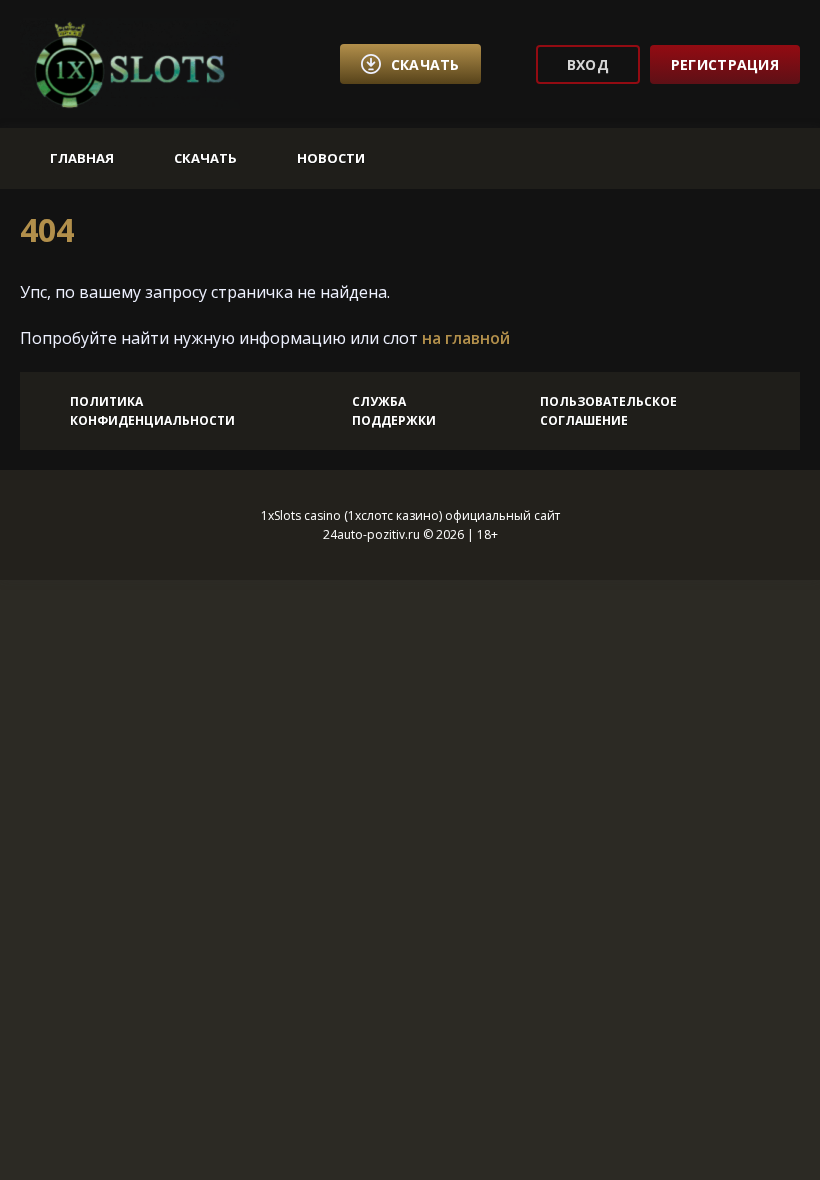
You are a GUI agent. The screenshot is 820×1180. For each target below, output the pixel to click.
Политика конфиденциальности (152, 411)
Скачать (205, 158)
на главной (466, 338)
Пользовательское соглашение (608, 411)
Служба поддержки (394, 411)
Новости (331, 158)
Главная (82, 158)
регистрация (725, 64)
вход (588, 64)
